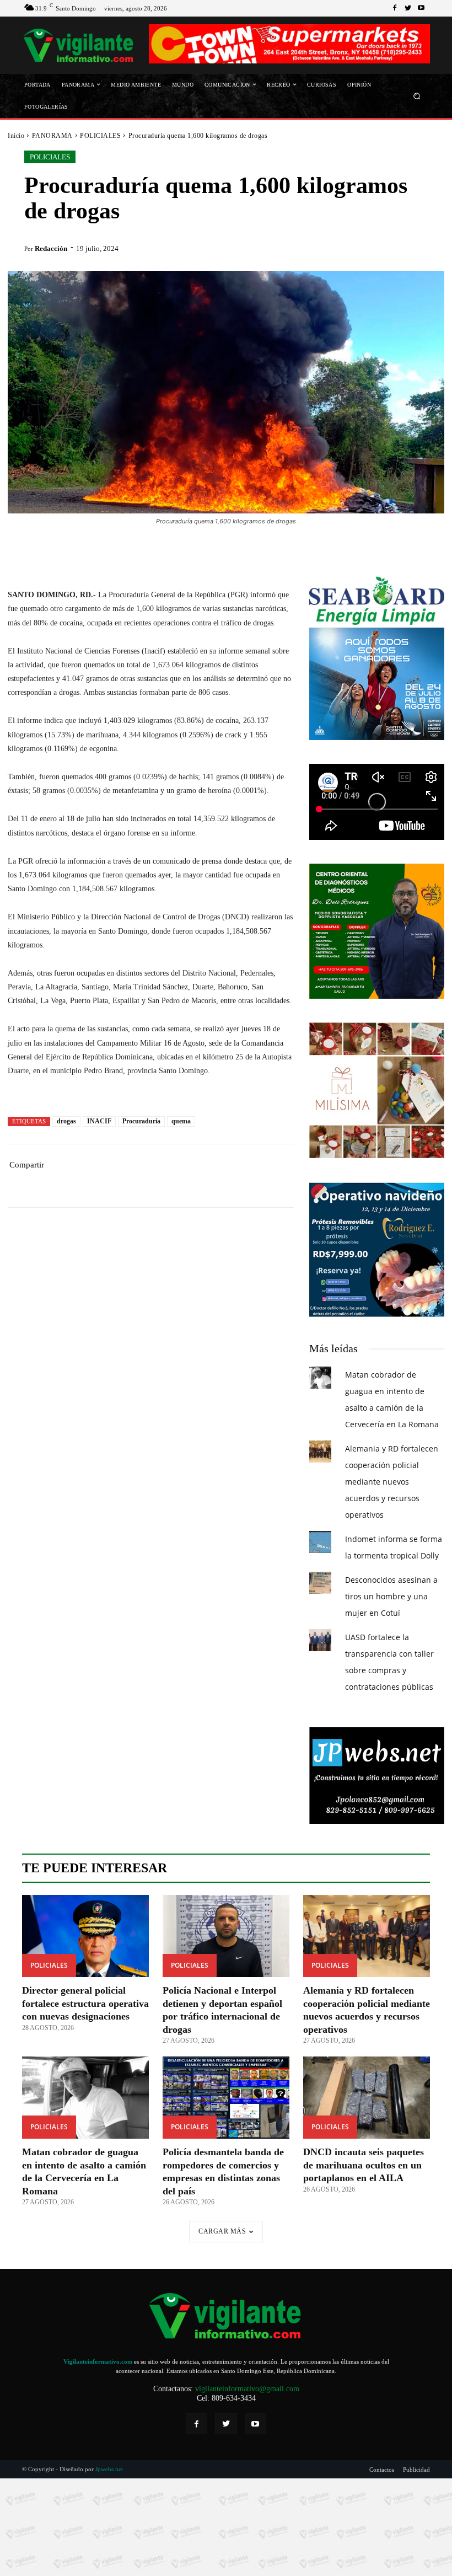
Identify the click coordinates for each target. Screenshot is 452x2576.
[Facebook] (395, 8)
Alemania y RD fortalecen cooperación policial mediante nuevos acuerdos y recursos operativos (392, 1482)
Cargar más (222, 2231)
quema (181, 1121)
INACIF (99, 1121)
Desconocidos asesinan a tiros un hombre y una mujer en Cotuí (391, 1596)
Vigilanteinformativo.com (98, 2361)
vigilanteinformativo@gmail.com (247, 2389)
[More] (220, 1182)
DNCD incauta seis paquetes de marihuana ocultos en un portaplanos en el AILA (364, 2165)
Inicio (16, 136)
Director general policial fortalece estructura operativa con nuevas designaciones (85, 2003)
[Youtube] (421, 8)
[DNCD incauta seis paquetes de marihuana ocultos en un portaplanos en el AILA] (367, 2098)
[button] (417, 96)
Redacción (51, 248)
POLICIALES (100, 136)
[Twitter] (408, 8)
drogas (66, 1121)
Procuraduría (141, 1121)
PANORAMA (52, 136)
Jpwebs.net (109, 2469)
